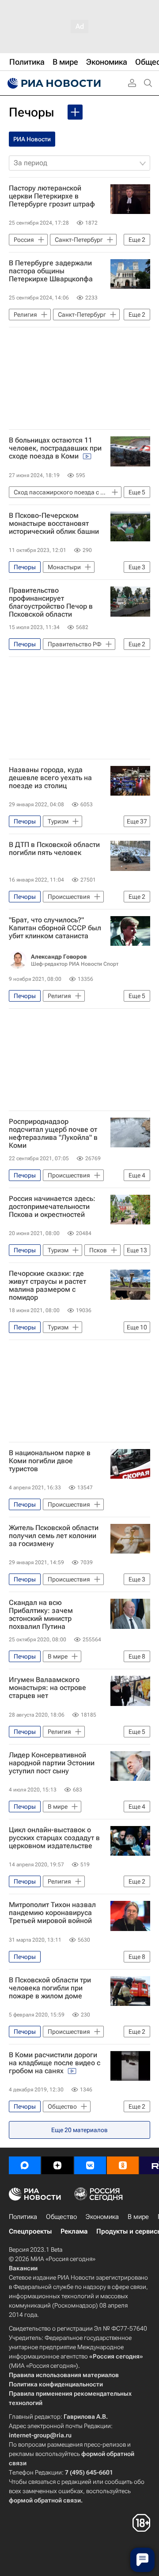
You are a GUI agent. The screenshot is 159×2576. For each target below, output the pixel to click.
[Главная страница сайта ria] (53, 83)
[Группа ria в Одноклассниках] (123, 2165)
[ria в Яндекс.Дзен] (57, 2165)
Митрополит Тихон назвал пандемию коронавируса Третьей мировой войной (52, 1913)
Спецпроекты (30, 2231)
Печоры (32, 112)
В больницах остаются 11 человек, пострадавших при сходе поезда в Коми (55, 448)
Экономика (102, 2217)
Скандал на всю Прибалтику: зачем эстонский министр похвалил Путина (41, 1615)
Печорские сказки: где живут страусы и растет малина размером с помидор (47, 1286)
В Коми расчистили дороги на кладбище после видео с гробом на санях (55, 2063)
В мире (138, 2217)
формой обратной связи (45, 2500)
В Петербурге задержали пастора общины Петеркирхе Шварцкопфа (51, 271)
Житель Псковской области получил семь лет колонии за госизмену (54, 1536)
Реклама (74, 2231)
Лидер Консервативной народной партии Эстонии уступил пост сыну (52, 1763)
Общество (61, 2217)
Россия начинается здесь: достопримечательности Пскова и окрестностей (52, 1207)
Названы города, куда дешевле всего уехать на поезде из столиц (50, 778)
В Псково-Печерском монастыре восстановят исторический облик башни (54, 524)
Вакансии (23, 2268)
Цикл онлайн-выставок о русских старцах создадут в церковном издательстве (54, 1838)
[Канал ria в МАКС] (25, 2165)
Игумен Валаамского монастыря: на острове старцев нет (47, 1688)
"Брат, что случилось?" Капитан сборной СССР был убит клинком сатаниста (55, 928)
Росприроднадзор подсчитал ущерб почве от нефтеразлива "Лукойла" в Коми (53, 1134)
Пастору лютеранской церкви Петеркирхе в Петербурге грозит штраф (52, 196)
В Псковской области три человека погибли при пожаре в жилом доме (50, 1988)
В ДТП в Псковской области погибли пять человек (54, 849)
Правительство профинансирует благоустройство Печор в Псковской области (51, 602)
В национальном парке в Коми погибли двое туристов (50, 1461)
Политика (23, 2217)
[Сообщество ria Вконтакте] (90, 2165)
